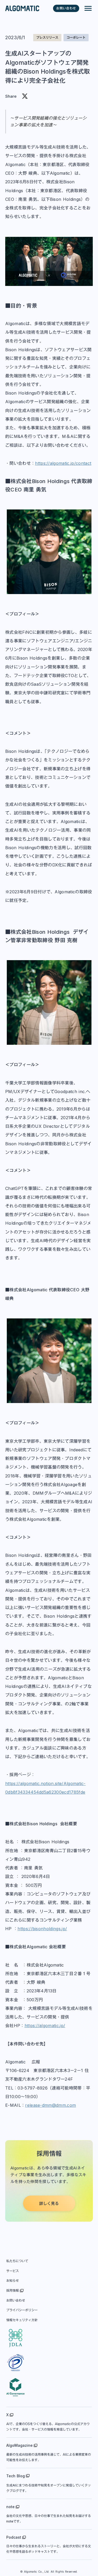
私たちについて (17, 2261)
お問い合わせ (16, 2301)
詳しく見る (49, 2204)
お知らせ (13, 2281)
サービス (13, 2271)
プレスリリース (47, 37)
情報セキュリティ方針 (22, 2320)
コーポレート (76, 37)
